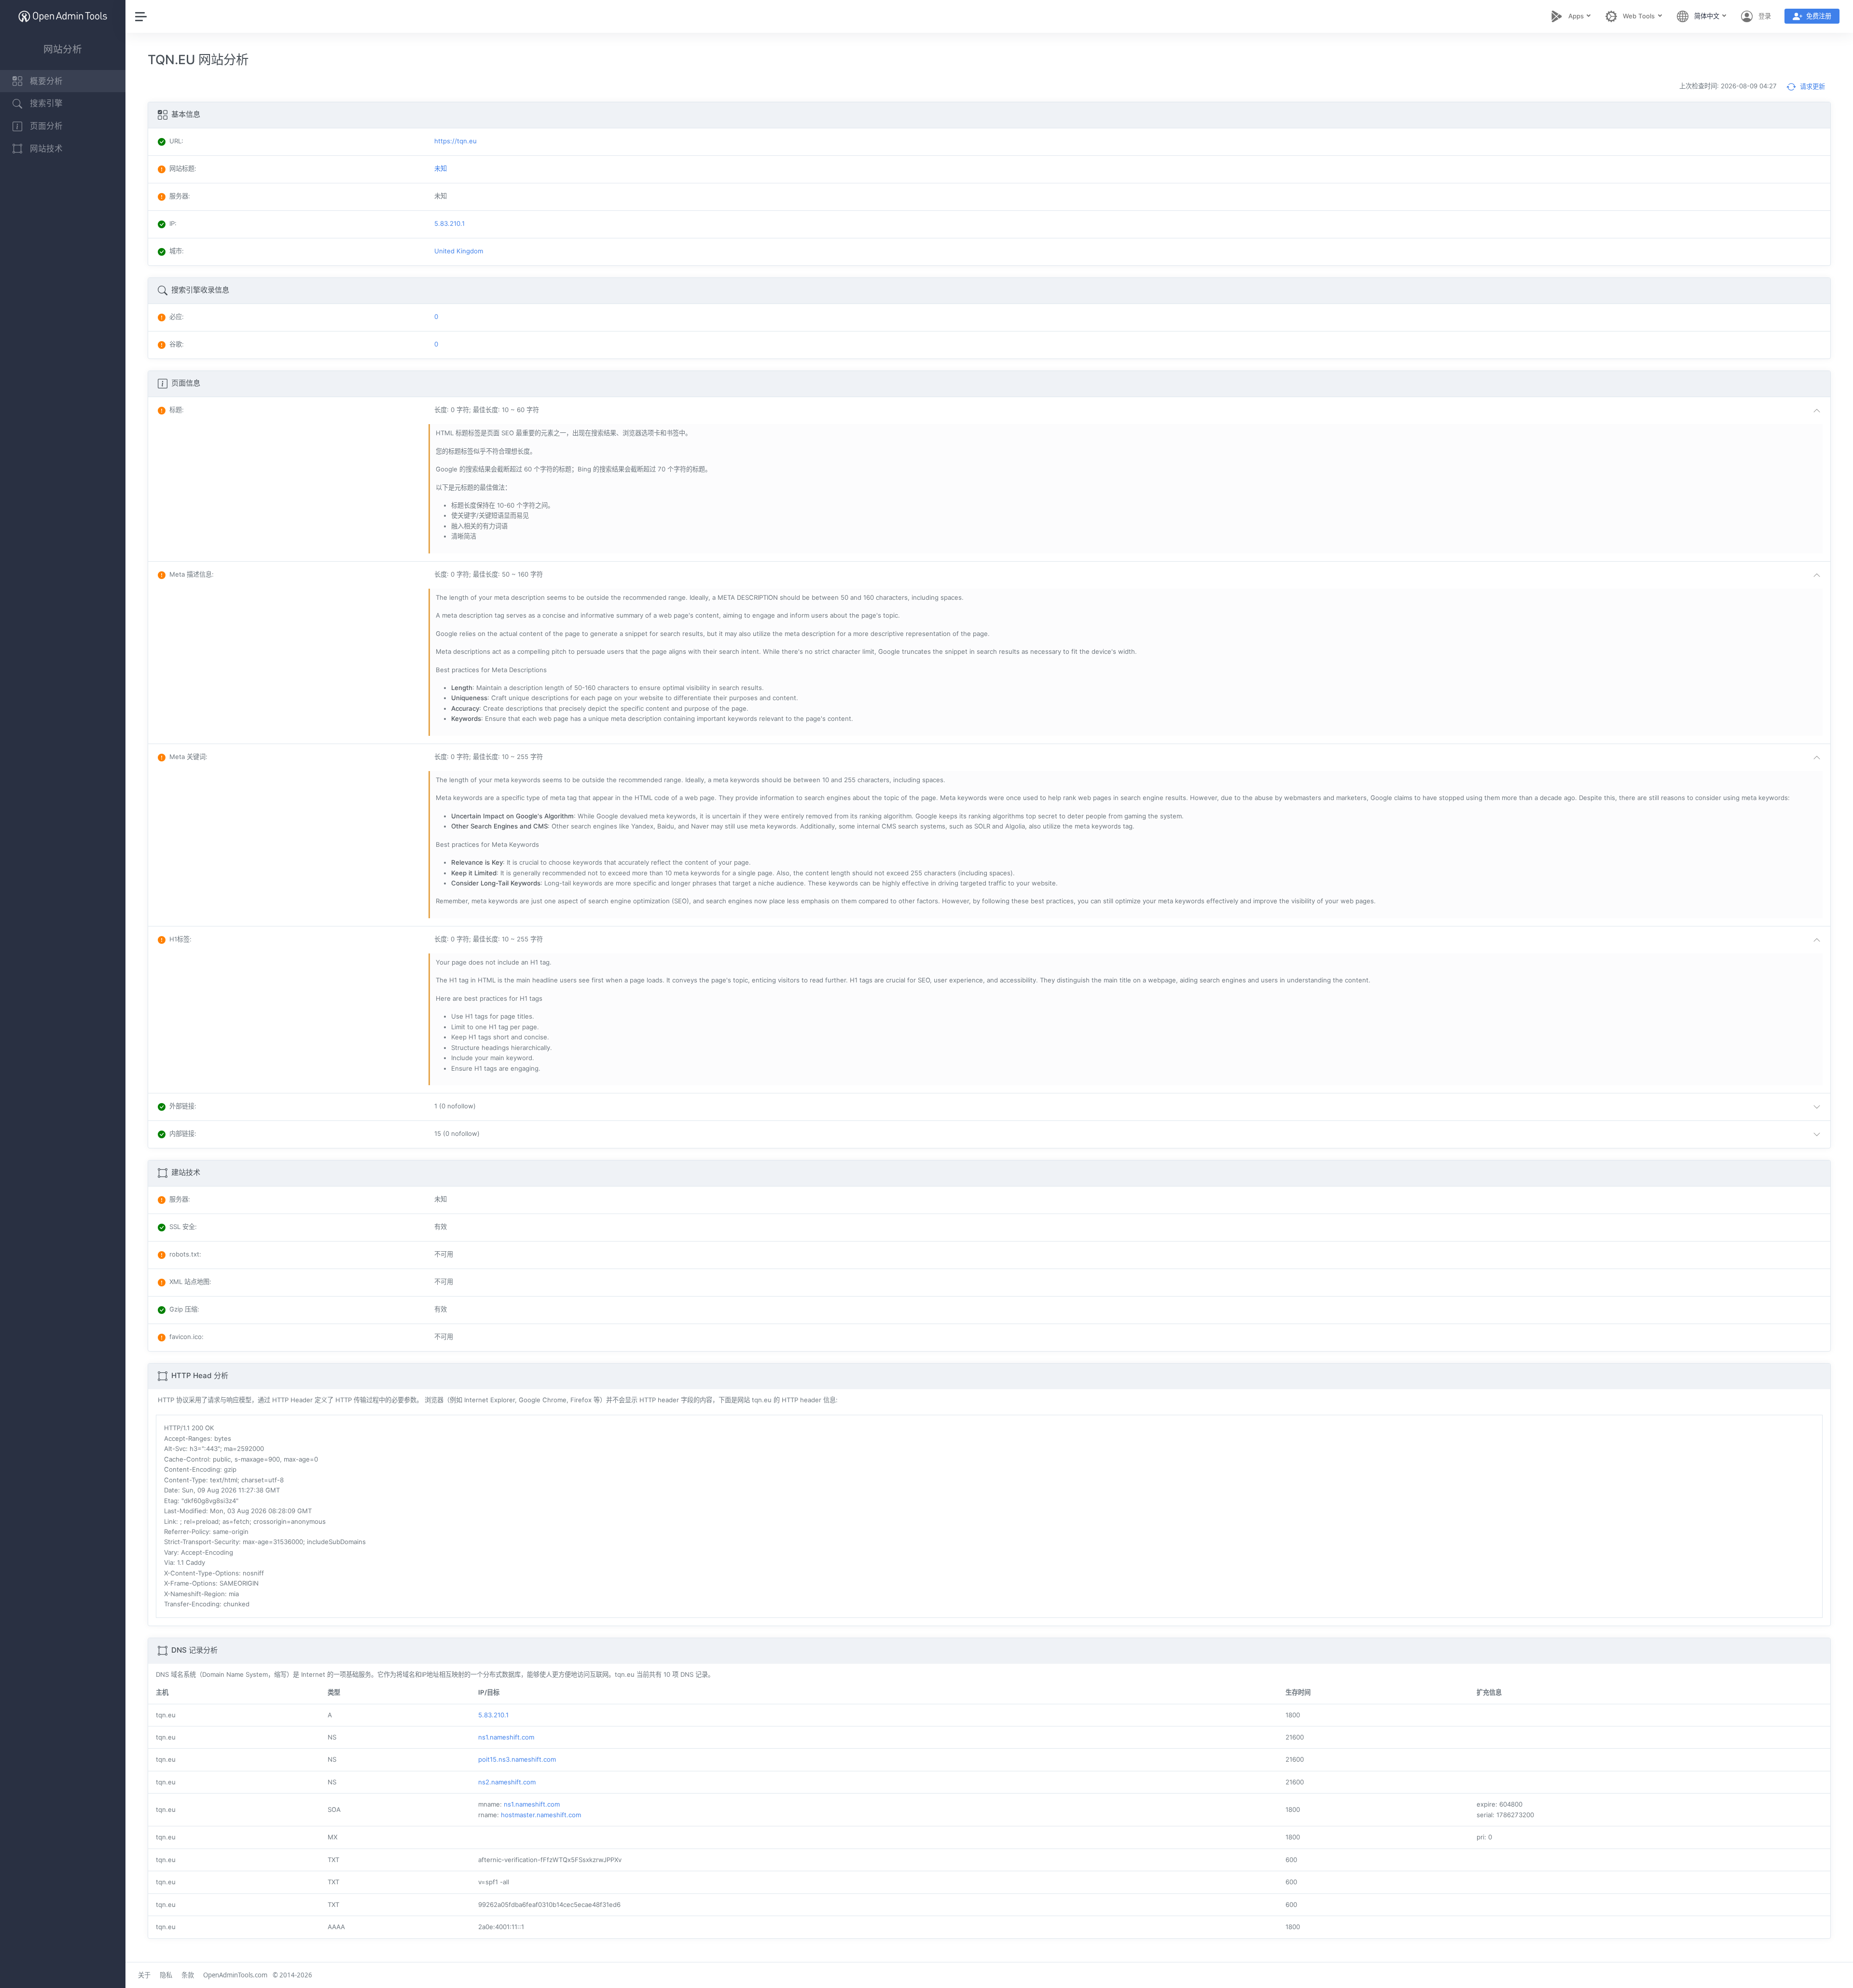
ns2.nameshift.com (507, 1782)
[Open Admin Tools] (63, 16)
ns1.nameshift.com (506, 1737)
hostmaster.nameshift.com (541, 1815)
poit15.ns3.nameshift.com (517, 1759)
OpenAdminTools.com (235, 1975)
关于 (144, 1975)
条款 (188, 1975)
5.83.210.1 (493, 1715)
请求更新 (1812, 86)
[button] (1129, 411)
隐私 (166, 1975)
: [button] (177, 410)
